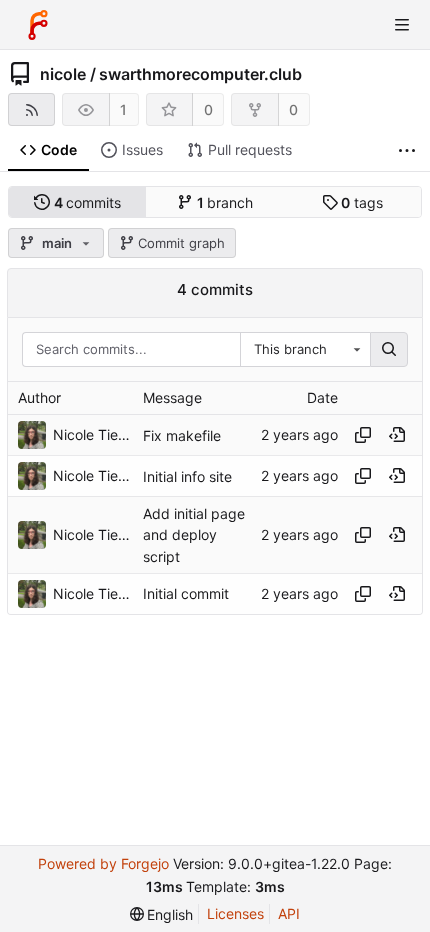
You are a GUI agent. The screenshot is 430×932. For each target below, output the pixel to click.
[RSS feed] (31, 109)
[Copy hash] (363, 435)
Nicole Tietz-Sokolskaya (93, 434)
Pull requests (250, 149)
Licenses (235, 913)
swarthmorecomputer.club (200, 74)
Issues (142, 149)
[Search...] (389, 350)
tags (362, 202)
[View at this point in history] (397, 435)
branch (225, 202)
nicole (63, 74)
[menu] (162, 914)
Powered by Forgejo (103, 863)
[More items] (407, 150)
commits (88, 202)
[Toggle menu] (402, 25)
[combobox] (305, 350)
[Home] (38, 25)
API (289, 913)
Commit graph (181, 243)
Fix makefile (182, 435)
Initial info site (187, 476)
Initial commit (186, 593)
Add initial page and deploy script (194, 534)
